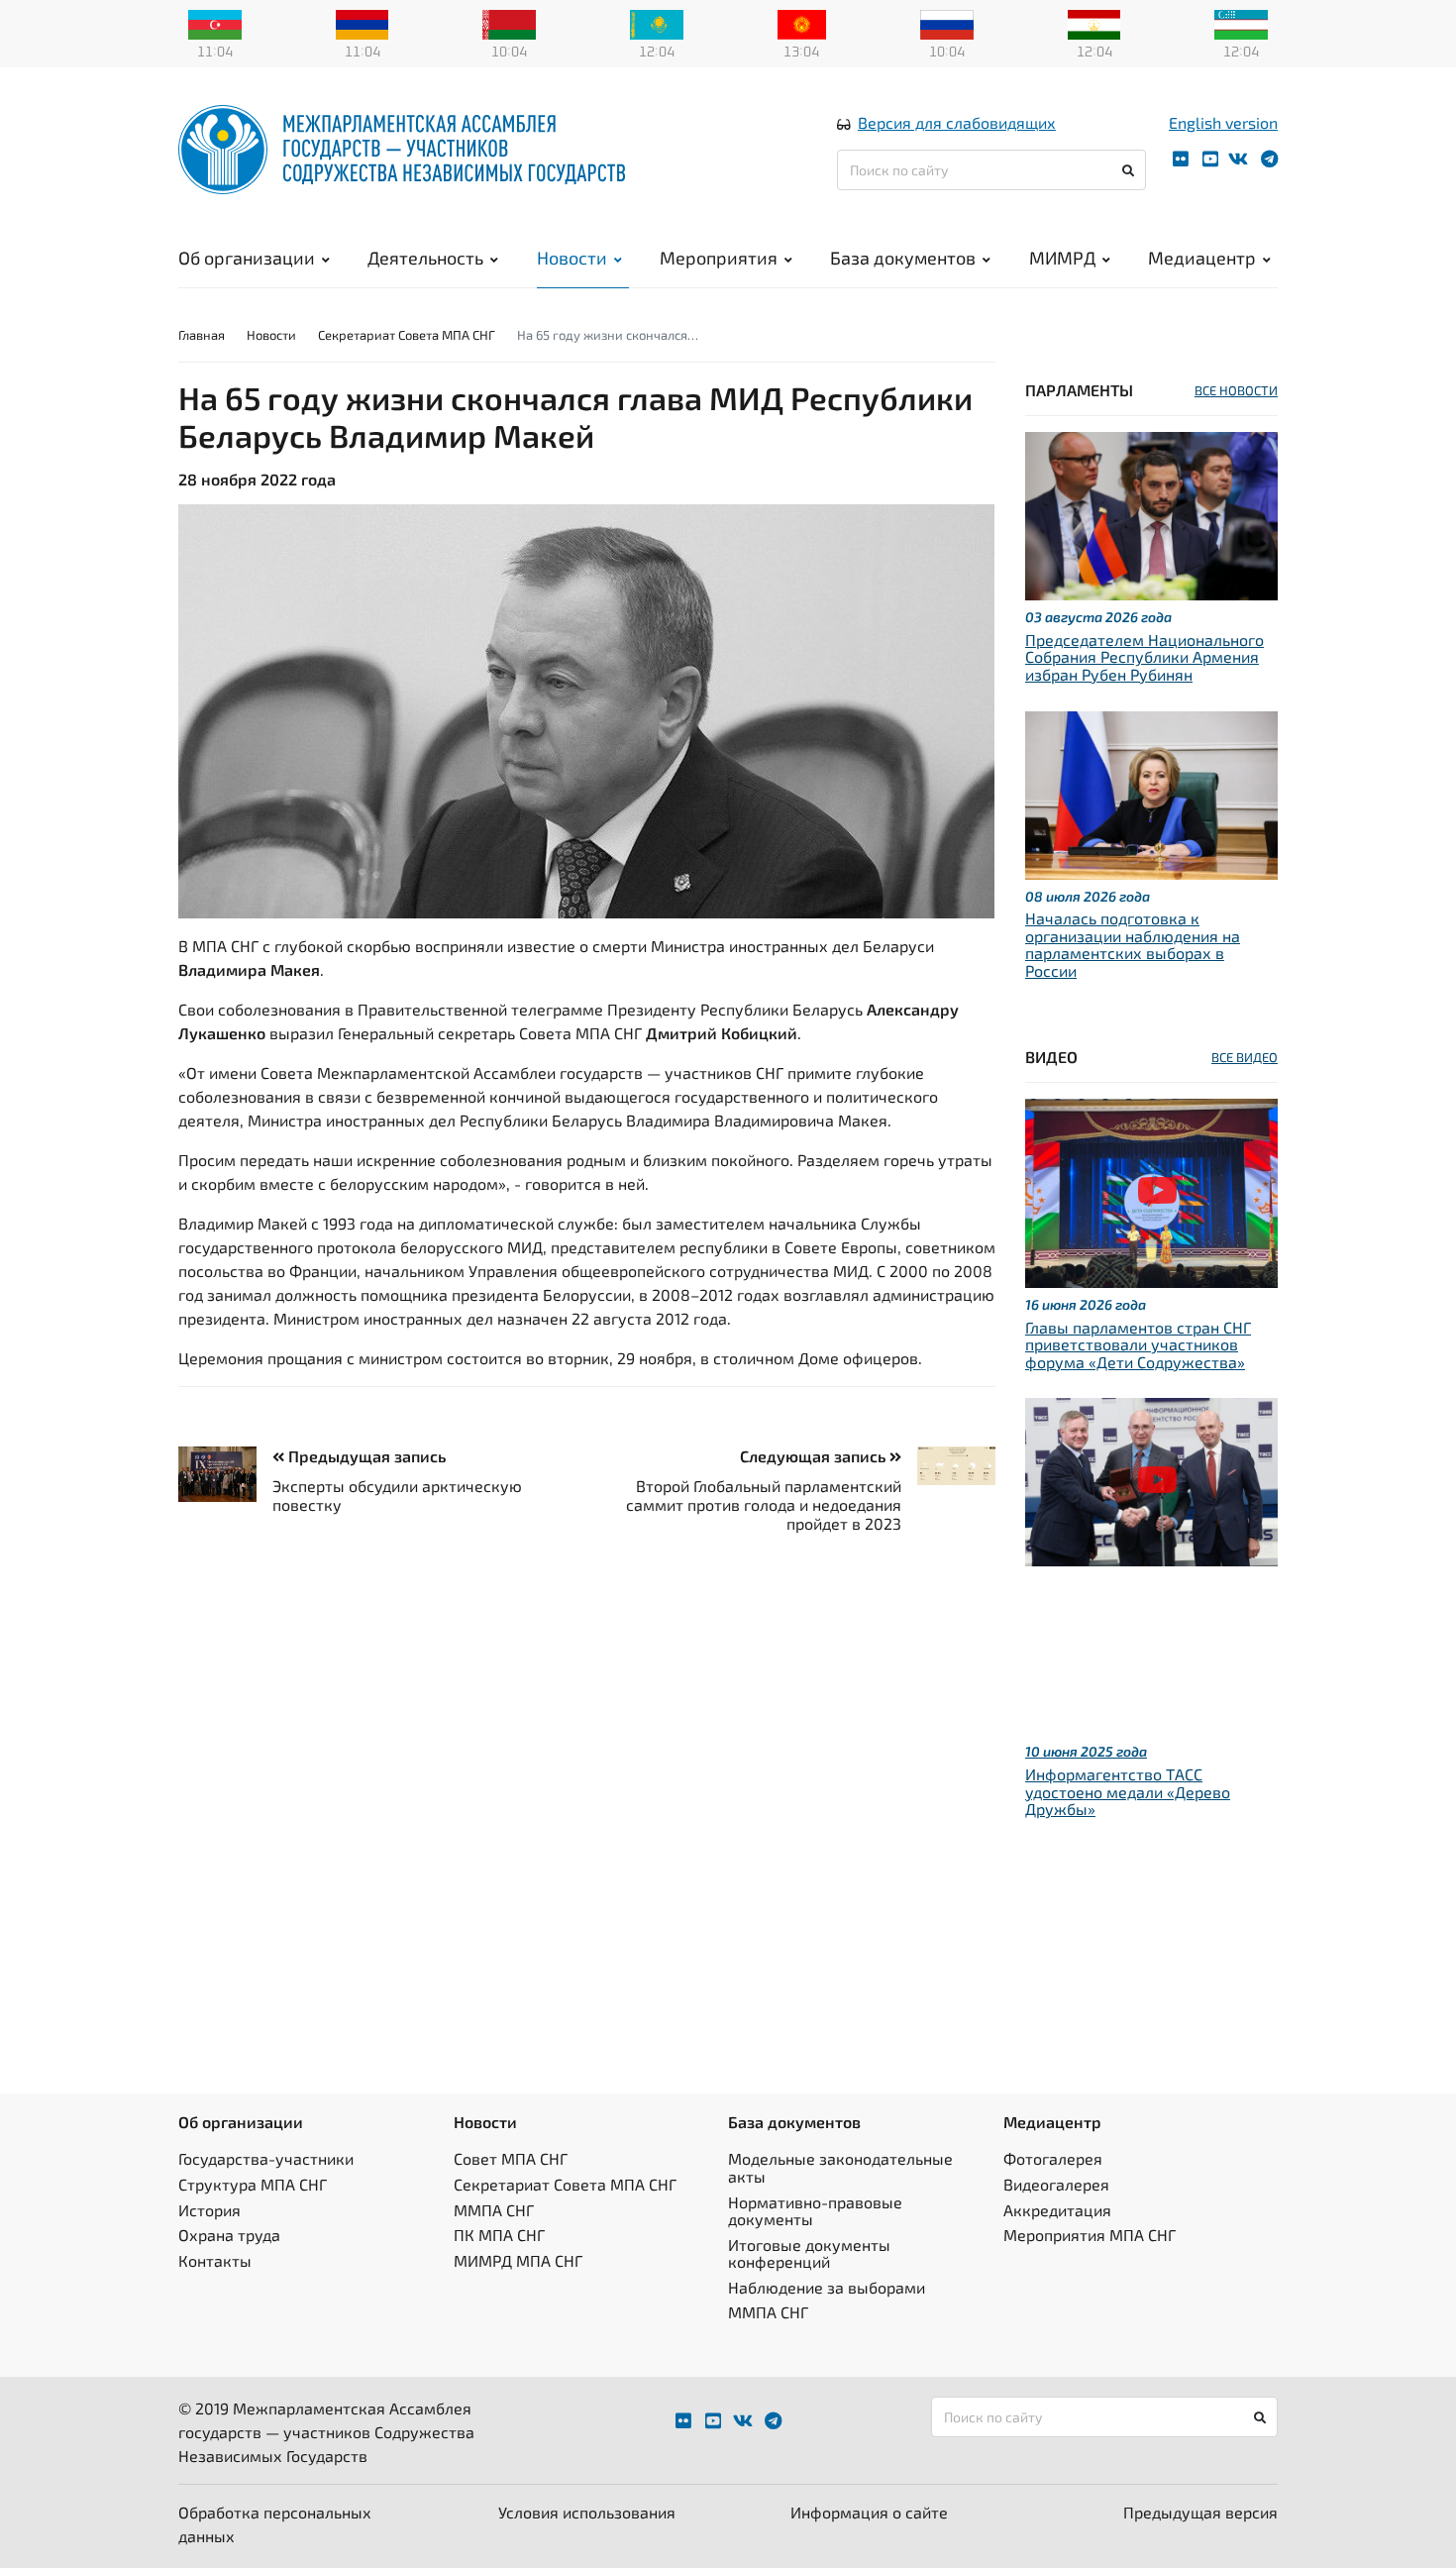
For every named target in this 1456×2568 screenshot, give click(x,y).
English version (1223, 122)
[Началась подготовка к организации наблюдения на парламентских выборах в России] (1151, 792)
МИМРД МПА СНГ (518, 2260)
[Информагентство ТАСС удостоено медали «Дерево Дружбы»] (1151, 1480)
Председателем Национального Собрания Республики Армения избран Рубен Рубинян (1144, 657)
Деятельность (425, 258)
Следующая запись (815, 1456)
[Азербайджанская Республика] (215, 23)
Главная (202, 335)
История (209, 2210)
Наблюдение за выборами (827, 2287)
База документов (903, 258)
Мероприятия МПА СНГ (1090, 2235)
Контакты (215, 2260)
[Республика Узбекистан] (1241, 23)
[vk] (1238, 159)
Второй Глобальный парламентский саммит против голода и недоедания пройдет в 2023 (764, 1504)
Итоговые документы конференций (809, 2253)
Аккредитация (1057, 2210)
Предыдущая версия (1200, 2512)
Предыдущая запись (365, 1456)
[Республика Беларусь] (509, 23)
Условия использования (587, 2512)
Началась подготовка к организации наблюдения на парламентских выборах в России (1133, 944)
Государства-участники (266, 2158)
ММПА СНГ (494, 2210)
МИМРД (1062, 258)
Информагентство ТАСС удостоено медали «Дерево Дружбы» (1128, 1791)
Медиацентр (1202, 258)
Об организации (247, 258)
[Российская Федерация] (947, 23)
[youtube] (1210, 159)
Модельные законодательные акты (840, 2167)
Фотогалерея (1053, 2158)
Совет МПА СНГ (511, 2158)
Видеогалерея (1056, 2184)
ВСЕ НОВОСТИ (1236, 390)
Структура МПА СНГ (253, 2184)
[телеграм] (1269, 159)
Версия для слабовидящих (957, 122)
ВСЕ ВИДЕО (1245, 1057)
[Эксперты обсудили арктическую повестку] (225, 1474)
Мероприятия (719, 258)
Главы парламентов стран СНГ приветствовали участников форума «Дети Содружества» (1138, 1344)
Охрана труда (229, 2235)
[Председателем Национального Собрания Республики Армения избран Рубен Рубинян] (1151, 514)
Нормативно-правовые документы (815, 2211)
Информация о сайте (869, 2512)
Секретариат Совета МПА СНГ (407, 335)
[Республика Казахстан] (657, 23)
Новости (572, 258)
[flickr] (1181, 159)
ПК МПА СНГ (499, 2235)
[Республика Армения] (363, 23)
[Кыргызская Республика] (802, 23)
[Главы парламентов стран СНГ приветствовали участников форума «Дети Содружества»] (1151, 1190)
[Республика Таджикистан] (1094, 23)
